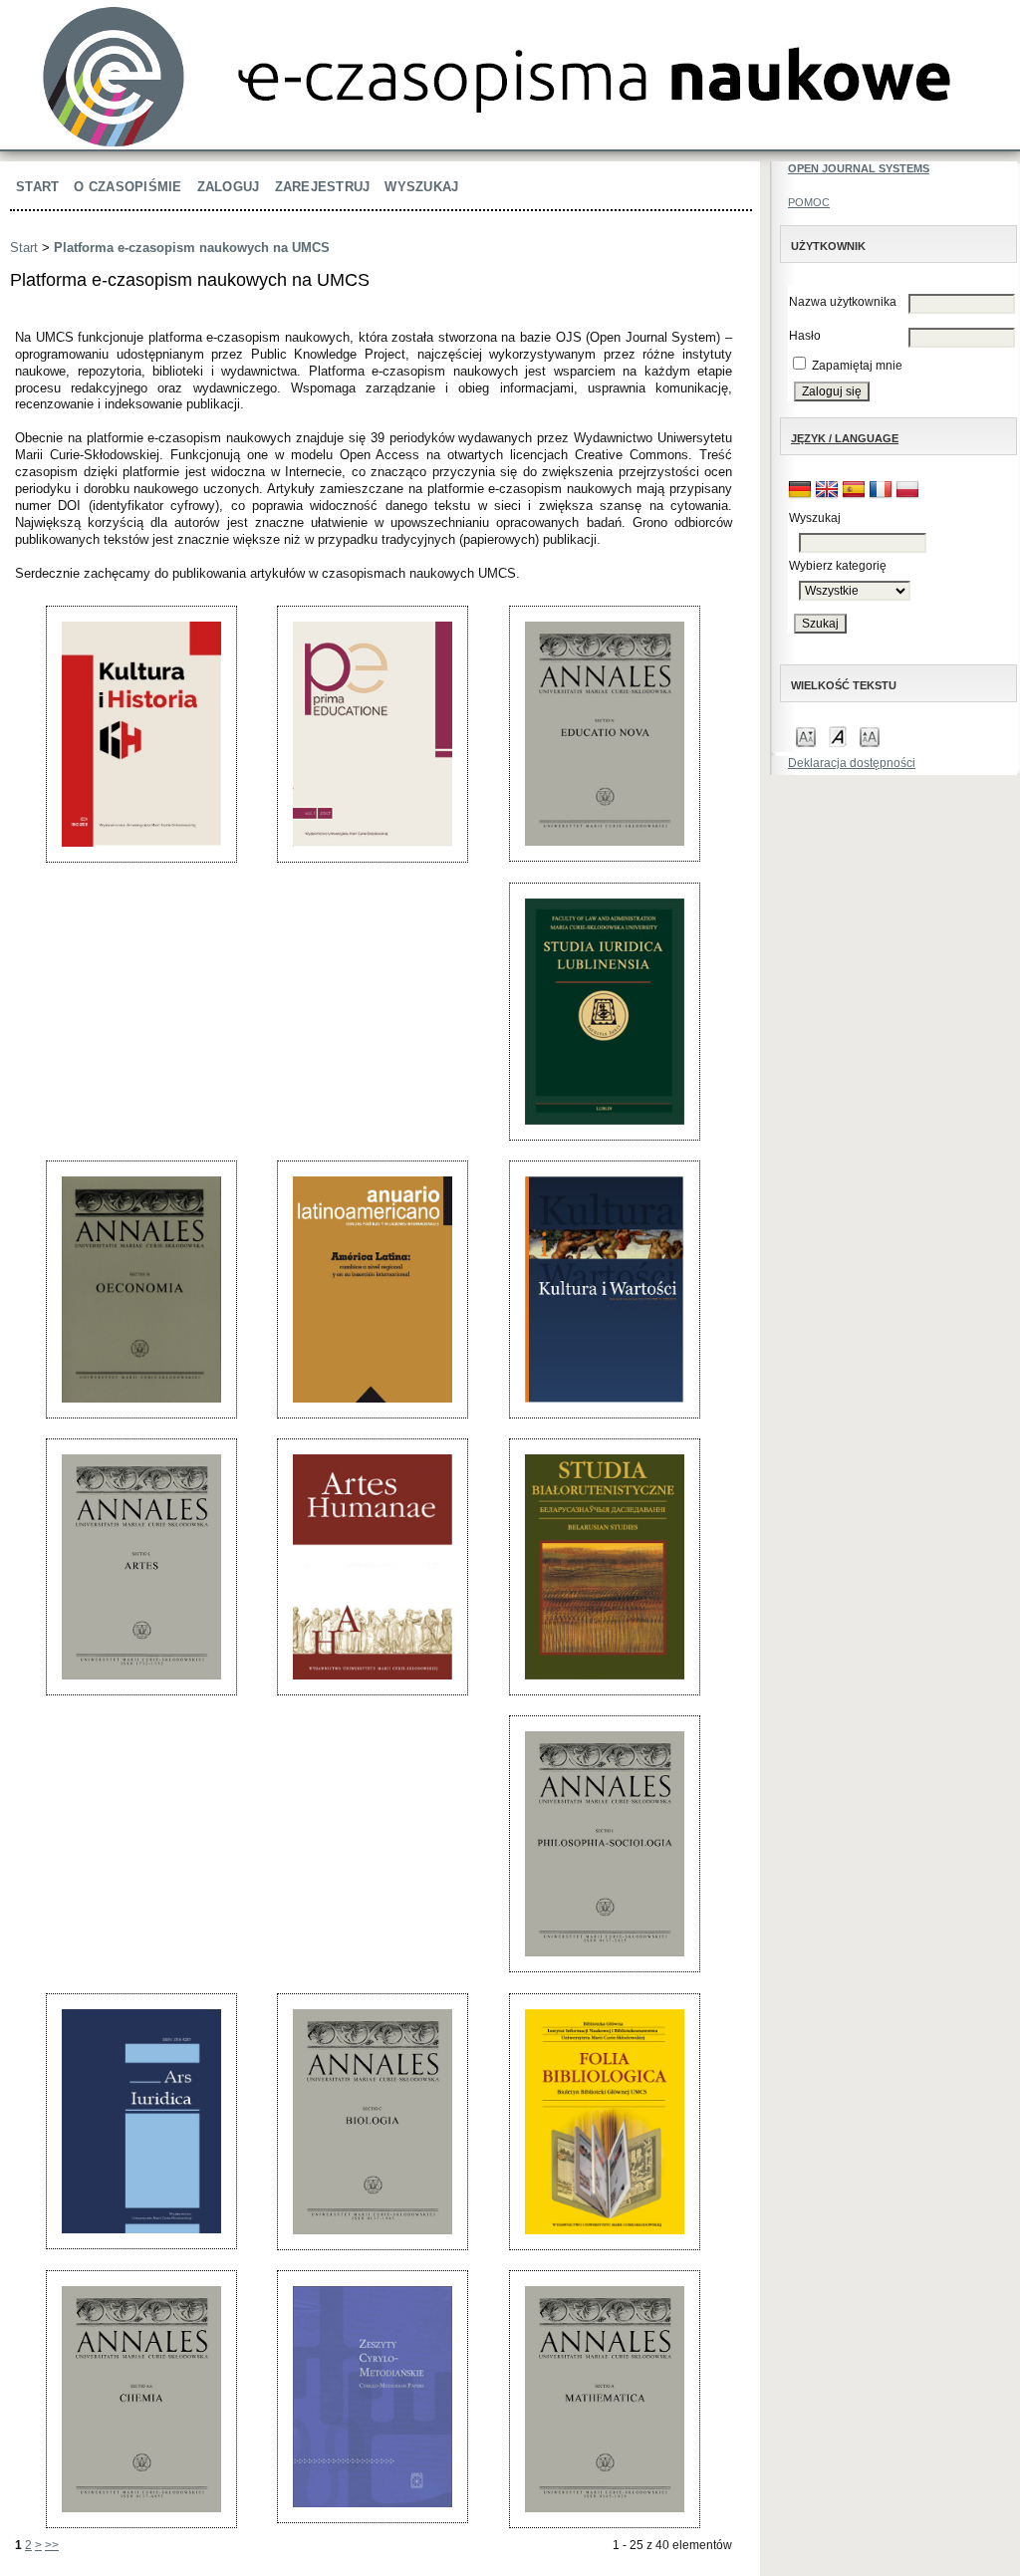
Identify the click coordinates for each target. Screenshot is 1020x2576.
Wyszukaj (421, 187)
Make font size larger (870, 736)
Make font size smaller (806, 736)
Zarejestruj (323, 187)
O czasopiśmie (127, 187)
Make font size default (838, 736)
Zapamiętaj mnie (857, 366)
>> (52, 2545)
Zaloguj (229, 187)
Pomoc (809, 202)
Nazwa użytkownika (843, 302)
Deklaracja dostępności (852, 763)
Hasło (805, 336)
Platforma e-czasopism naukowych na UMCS (192, 248)
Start (37, 187)
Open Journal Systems (859, 168)
